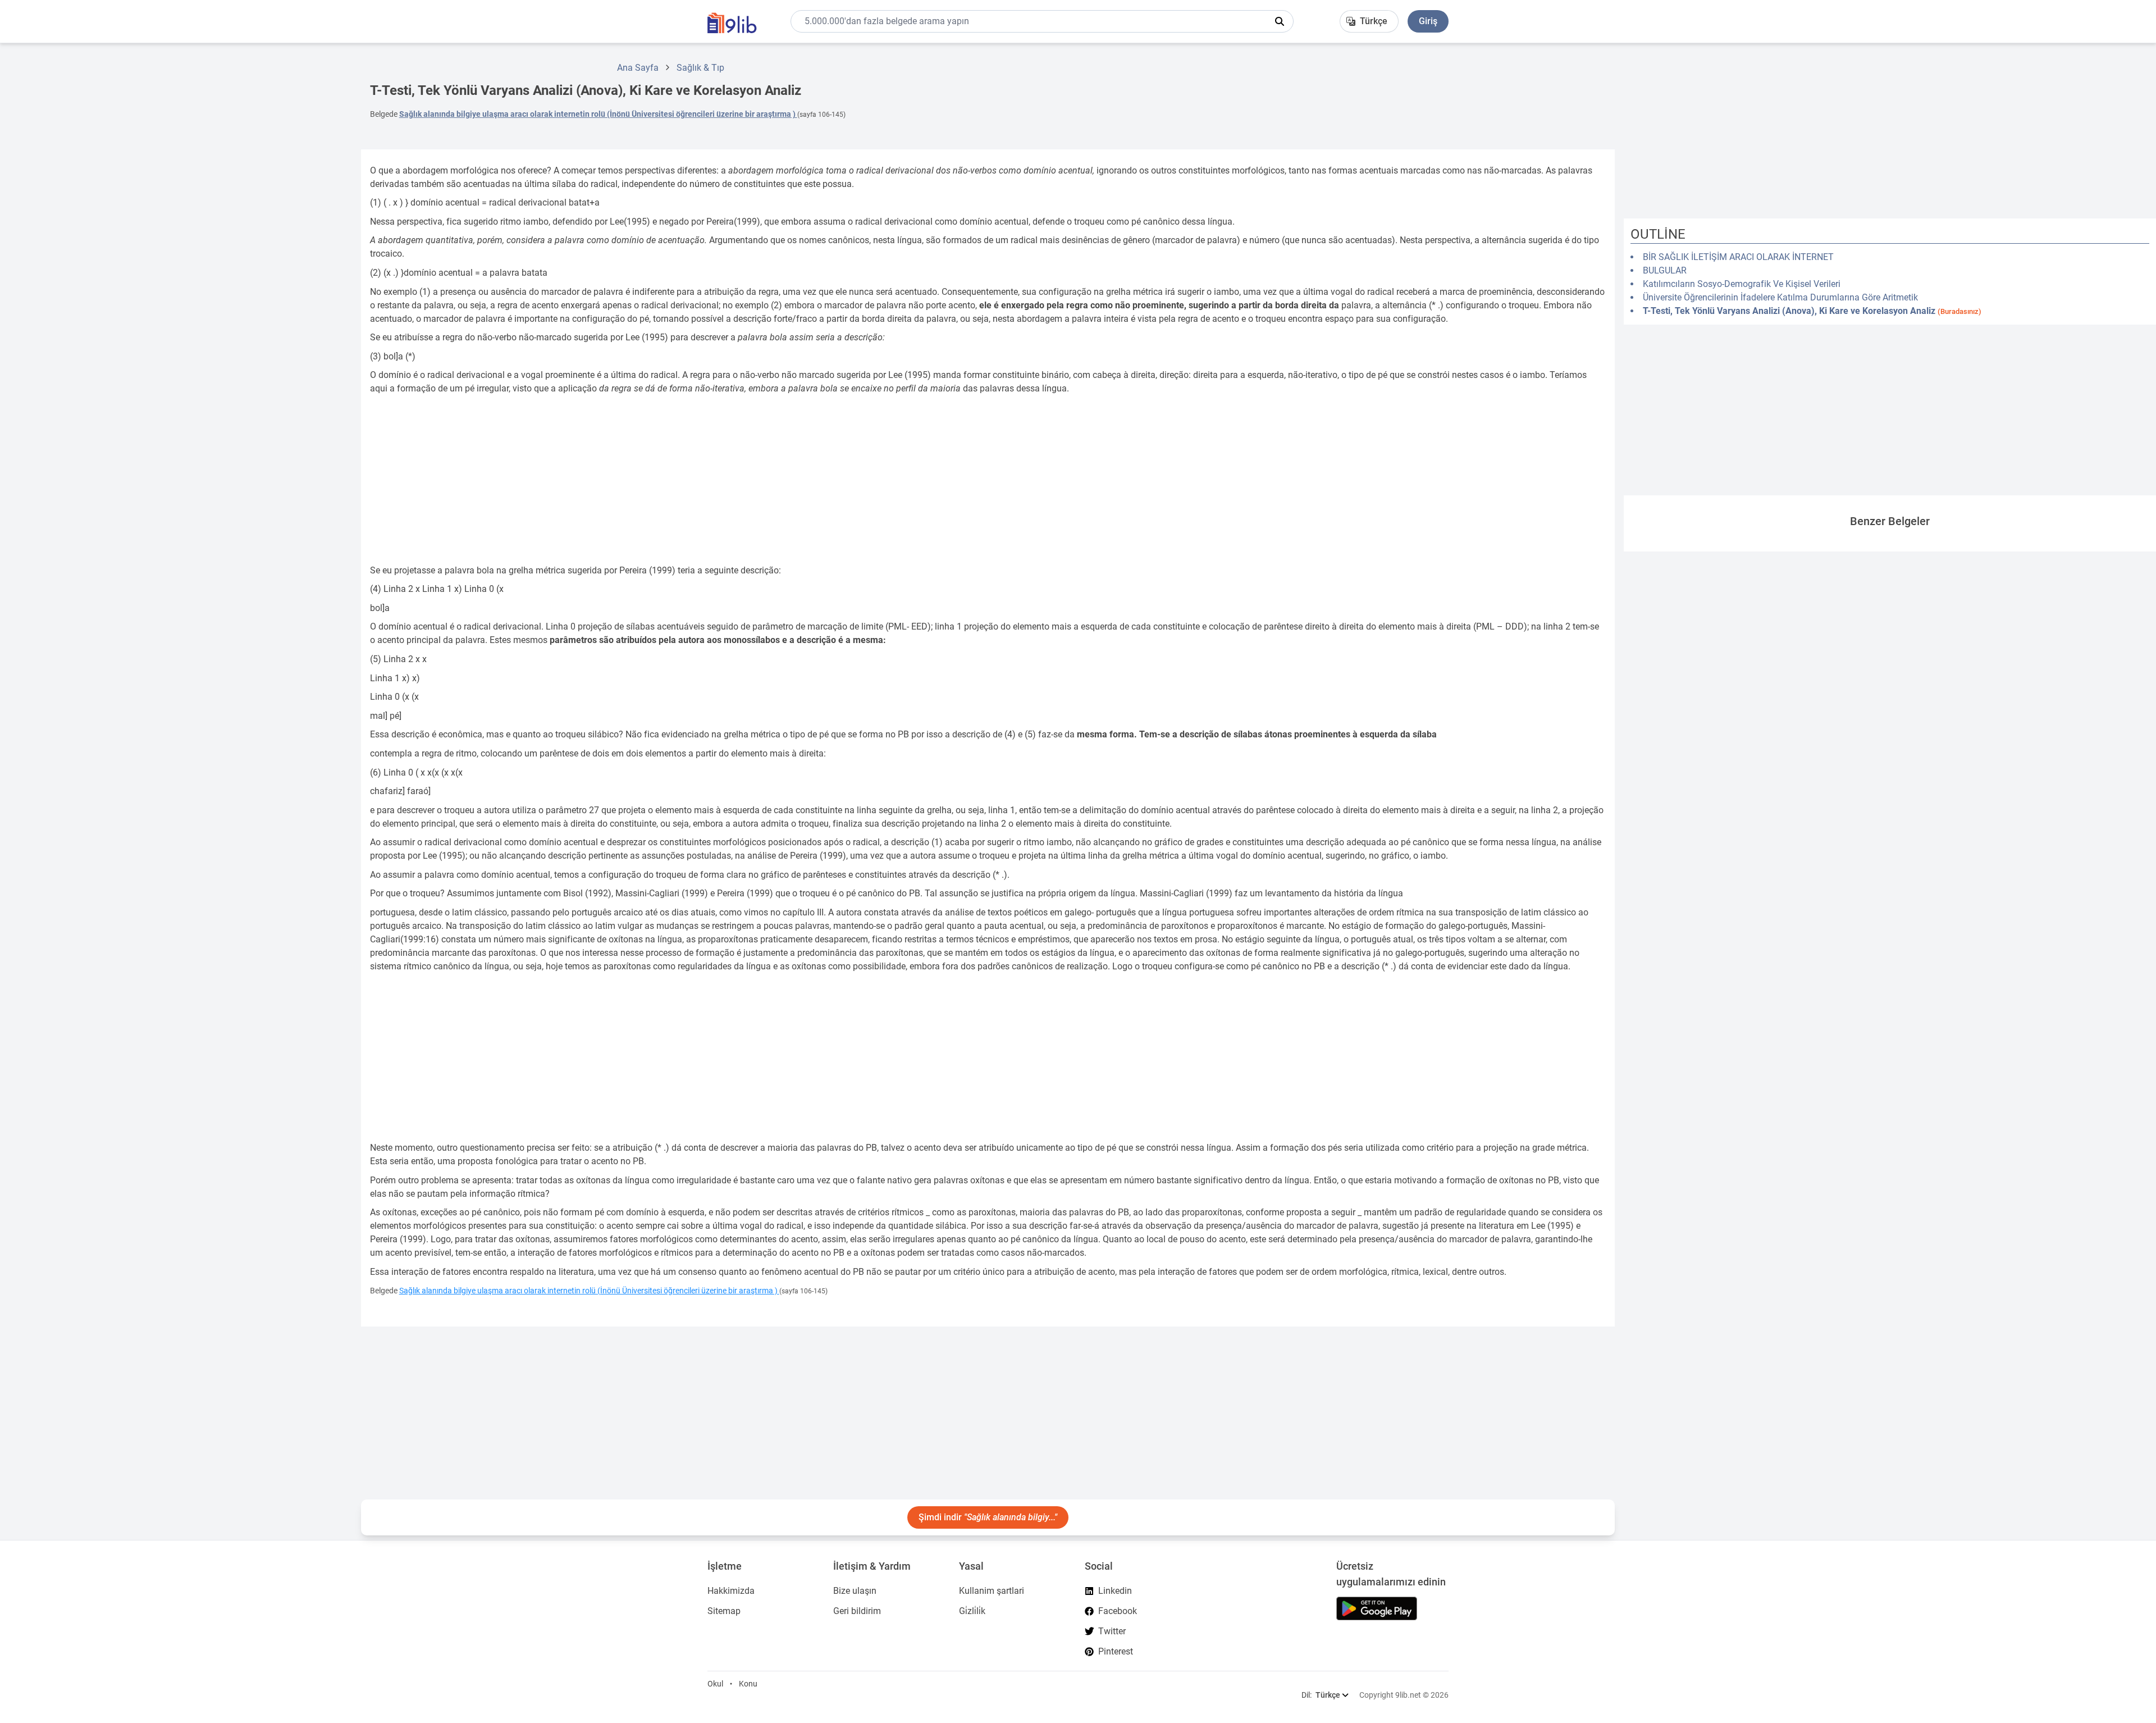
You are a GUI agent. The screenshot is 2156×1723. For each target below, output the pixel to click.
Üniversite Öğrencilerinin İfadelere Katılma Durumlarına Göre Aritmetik (1780, 297)
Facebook (1118, 1611)
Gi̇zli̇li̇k (972, 1611)
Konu (748, 1684)
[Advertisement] (176, 221)
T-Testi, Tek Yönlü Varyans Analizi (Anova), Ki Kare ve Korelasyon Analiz (1812, 311)
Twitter (1112, 1631)
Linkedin (1115, 1591)
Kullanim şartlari (992, 1591)
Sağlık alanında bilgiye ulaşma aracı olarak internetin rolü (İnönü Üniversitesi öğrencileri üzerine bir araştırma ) (598, 114)
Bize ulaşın (855, 1591)
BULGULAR (1665, 270)
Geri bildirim (857, 1611)
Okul (715, 1684)
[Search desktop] (1280, 21)
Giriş (1428, 21)
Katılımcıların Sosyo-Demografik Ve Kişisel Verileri (1742, 284)
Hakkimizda (731, 1591)
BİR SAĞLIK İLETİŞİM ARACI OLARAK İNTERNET (1738, 257)
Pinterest (1116, 1651)
